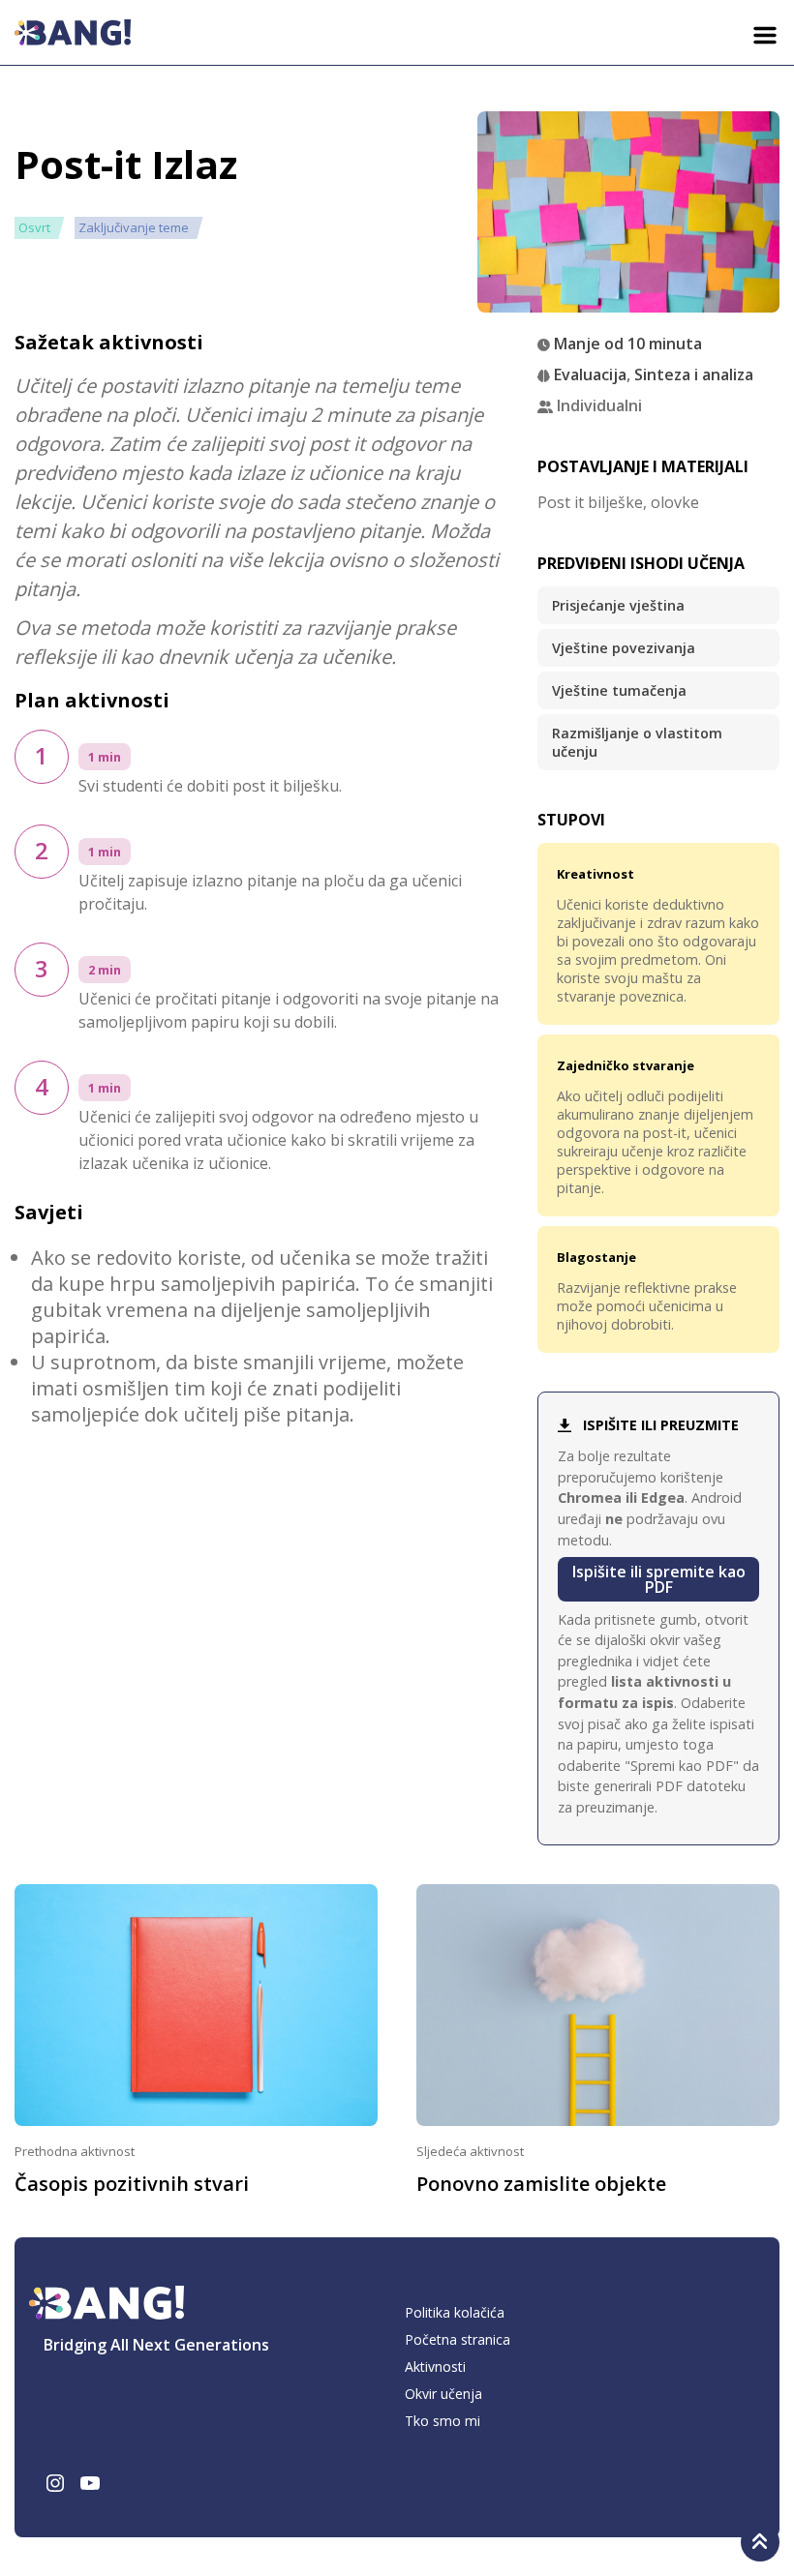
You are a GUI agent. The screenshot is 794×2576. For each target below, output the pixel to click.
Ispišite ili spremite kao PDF (659, 1579)
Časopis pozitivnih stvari (132, 2184)
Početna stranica (458, 2339)
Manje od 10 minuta (628, 344)
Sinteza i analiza (694, 374)
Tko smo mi (443, 2421)
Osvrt (34, 227)
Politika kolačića (455, 2312)
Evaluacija (590, 374)
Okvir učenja (443, 2394)
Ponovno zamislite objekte (541, 2184)
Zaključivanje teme (134, 227)
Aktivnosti (435, 2366)
